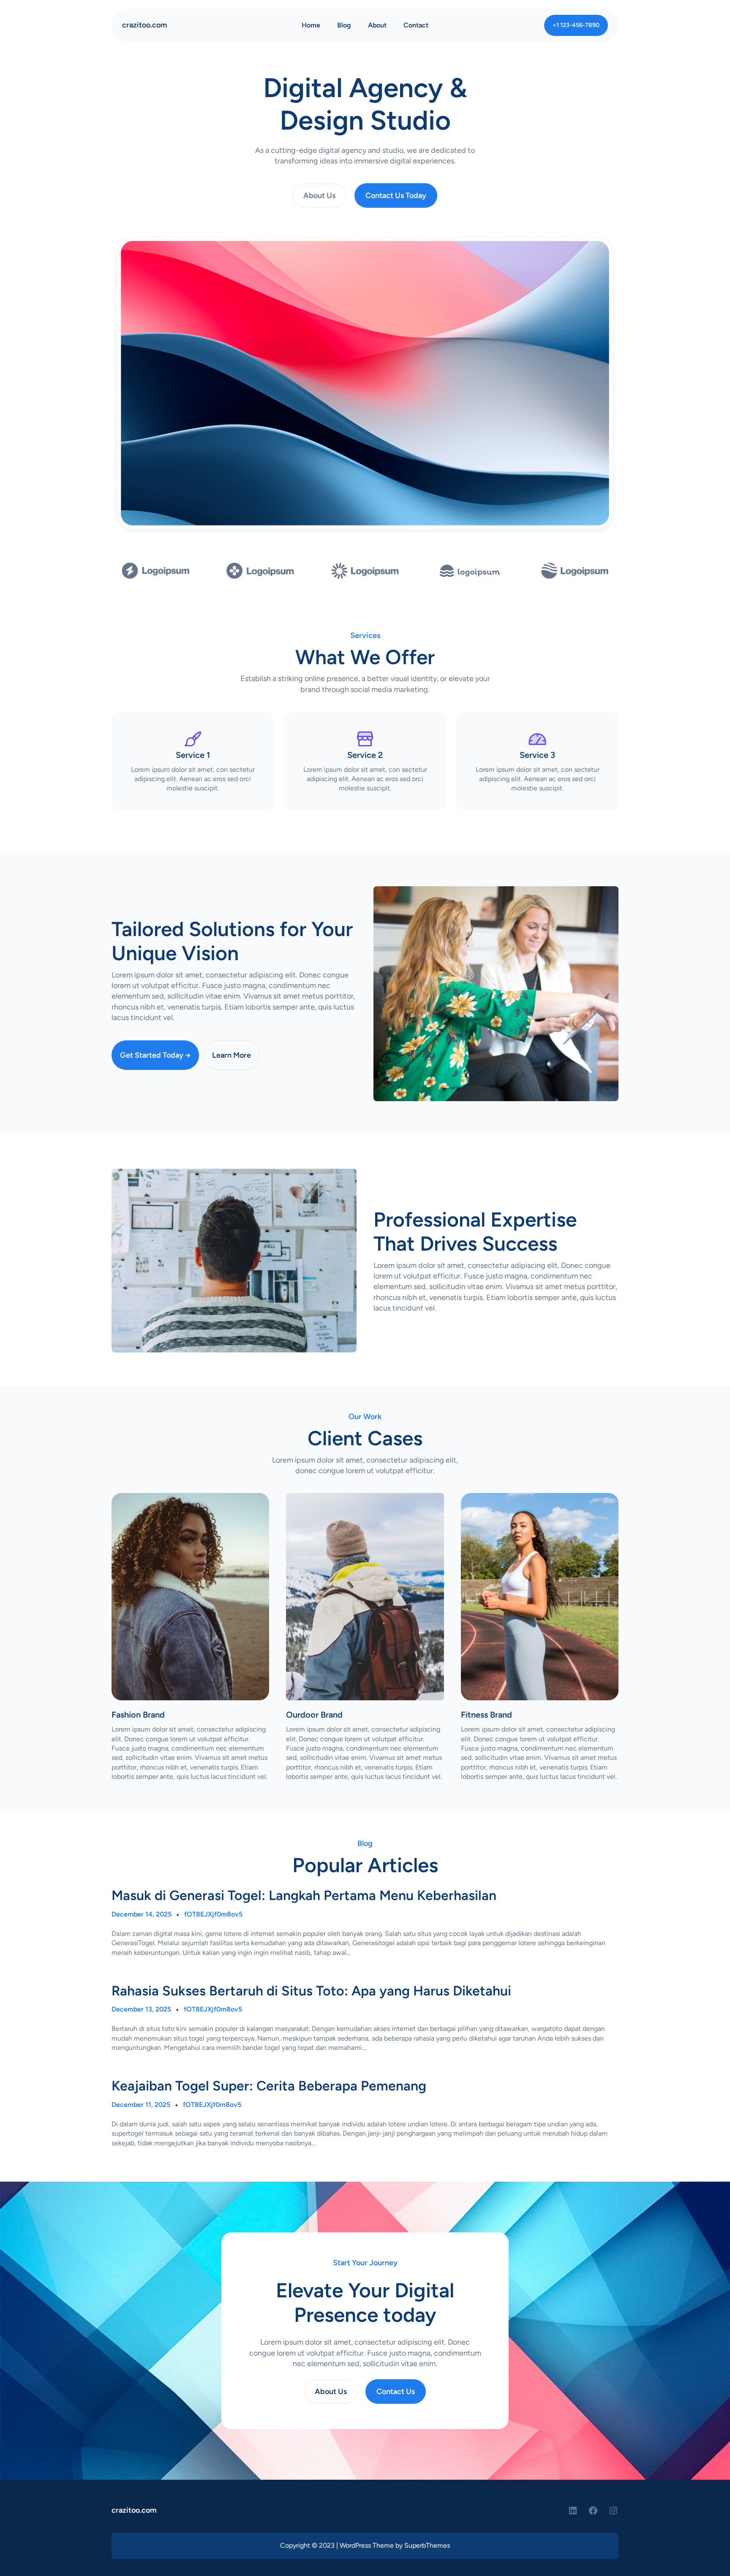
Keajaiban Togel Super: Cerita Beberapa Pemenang (269, 2086)
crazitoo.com (145, 25)
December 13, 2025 (141, 2009)
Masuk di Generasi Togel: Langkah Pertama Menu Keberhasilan (304, 1895)
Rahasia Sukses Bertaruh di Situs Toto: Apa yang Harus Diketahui (311, 1991)
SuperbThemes (427, 2545)
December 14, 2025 (142, 1914)
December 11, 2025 (141, 2105)
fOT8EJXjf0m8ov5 (213, 1914)
